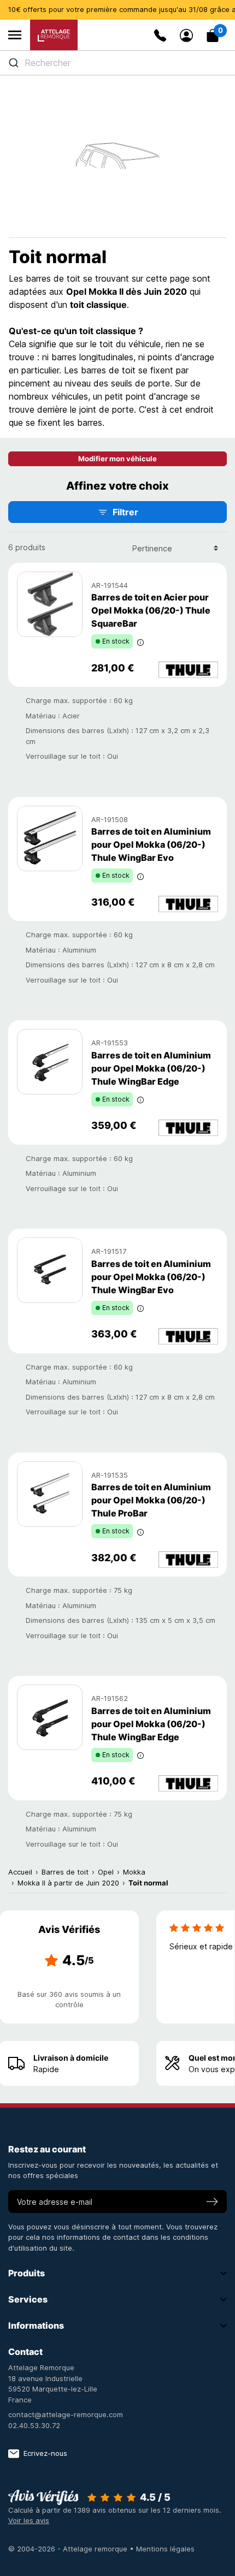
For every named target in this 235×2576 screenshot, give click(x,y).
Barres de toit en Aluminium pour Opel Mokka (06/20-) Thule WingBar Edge (151, 1068)
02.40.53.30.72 (34, 2425)
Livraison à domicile (71, 2058)
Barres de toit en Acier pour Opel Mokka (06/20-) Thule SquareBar (151, 610)
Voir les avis (29, 2520)
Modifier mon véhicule (117, 459)
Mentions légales (165, 2549)
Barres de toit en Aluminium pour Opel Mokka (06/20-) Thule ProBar (151, 1500)
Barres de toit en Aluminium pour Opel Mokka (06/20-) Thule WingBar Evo (151, 844)
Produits (27, 2273)
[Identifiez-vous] (186, 35)
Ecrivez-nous (45, 2453)
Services (28, 2299)
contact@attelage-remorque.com (66, 2414)
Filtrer (125, 512)
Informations (36, 2325)
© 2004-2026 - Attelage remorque (69, 2549)
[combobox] (117, 63)
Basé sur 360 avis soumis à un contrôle (69, 2000)
